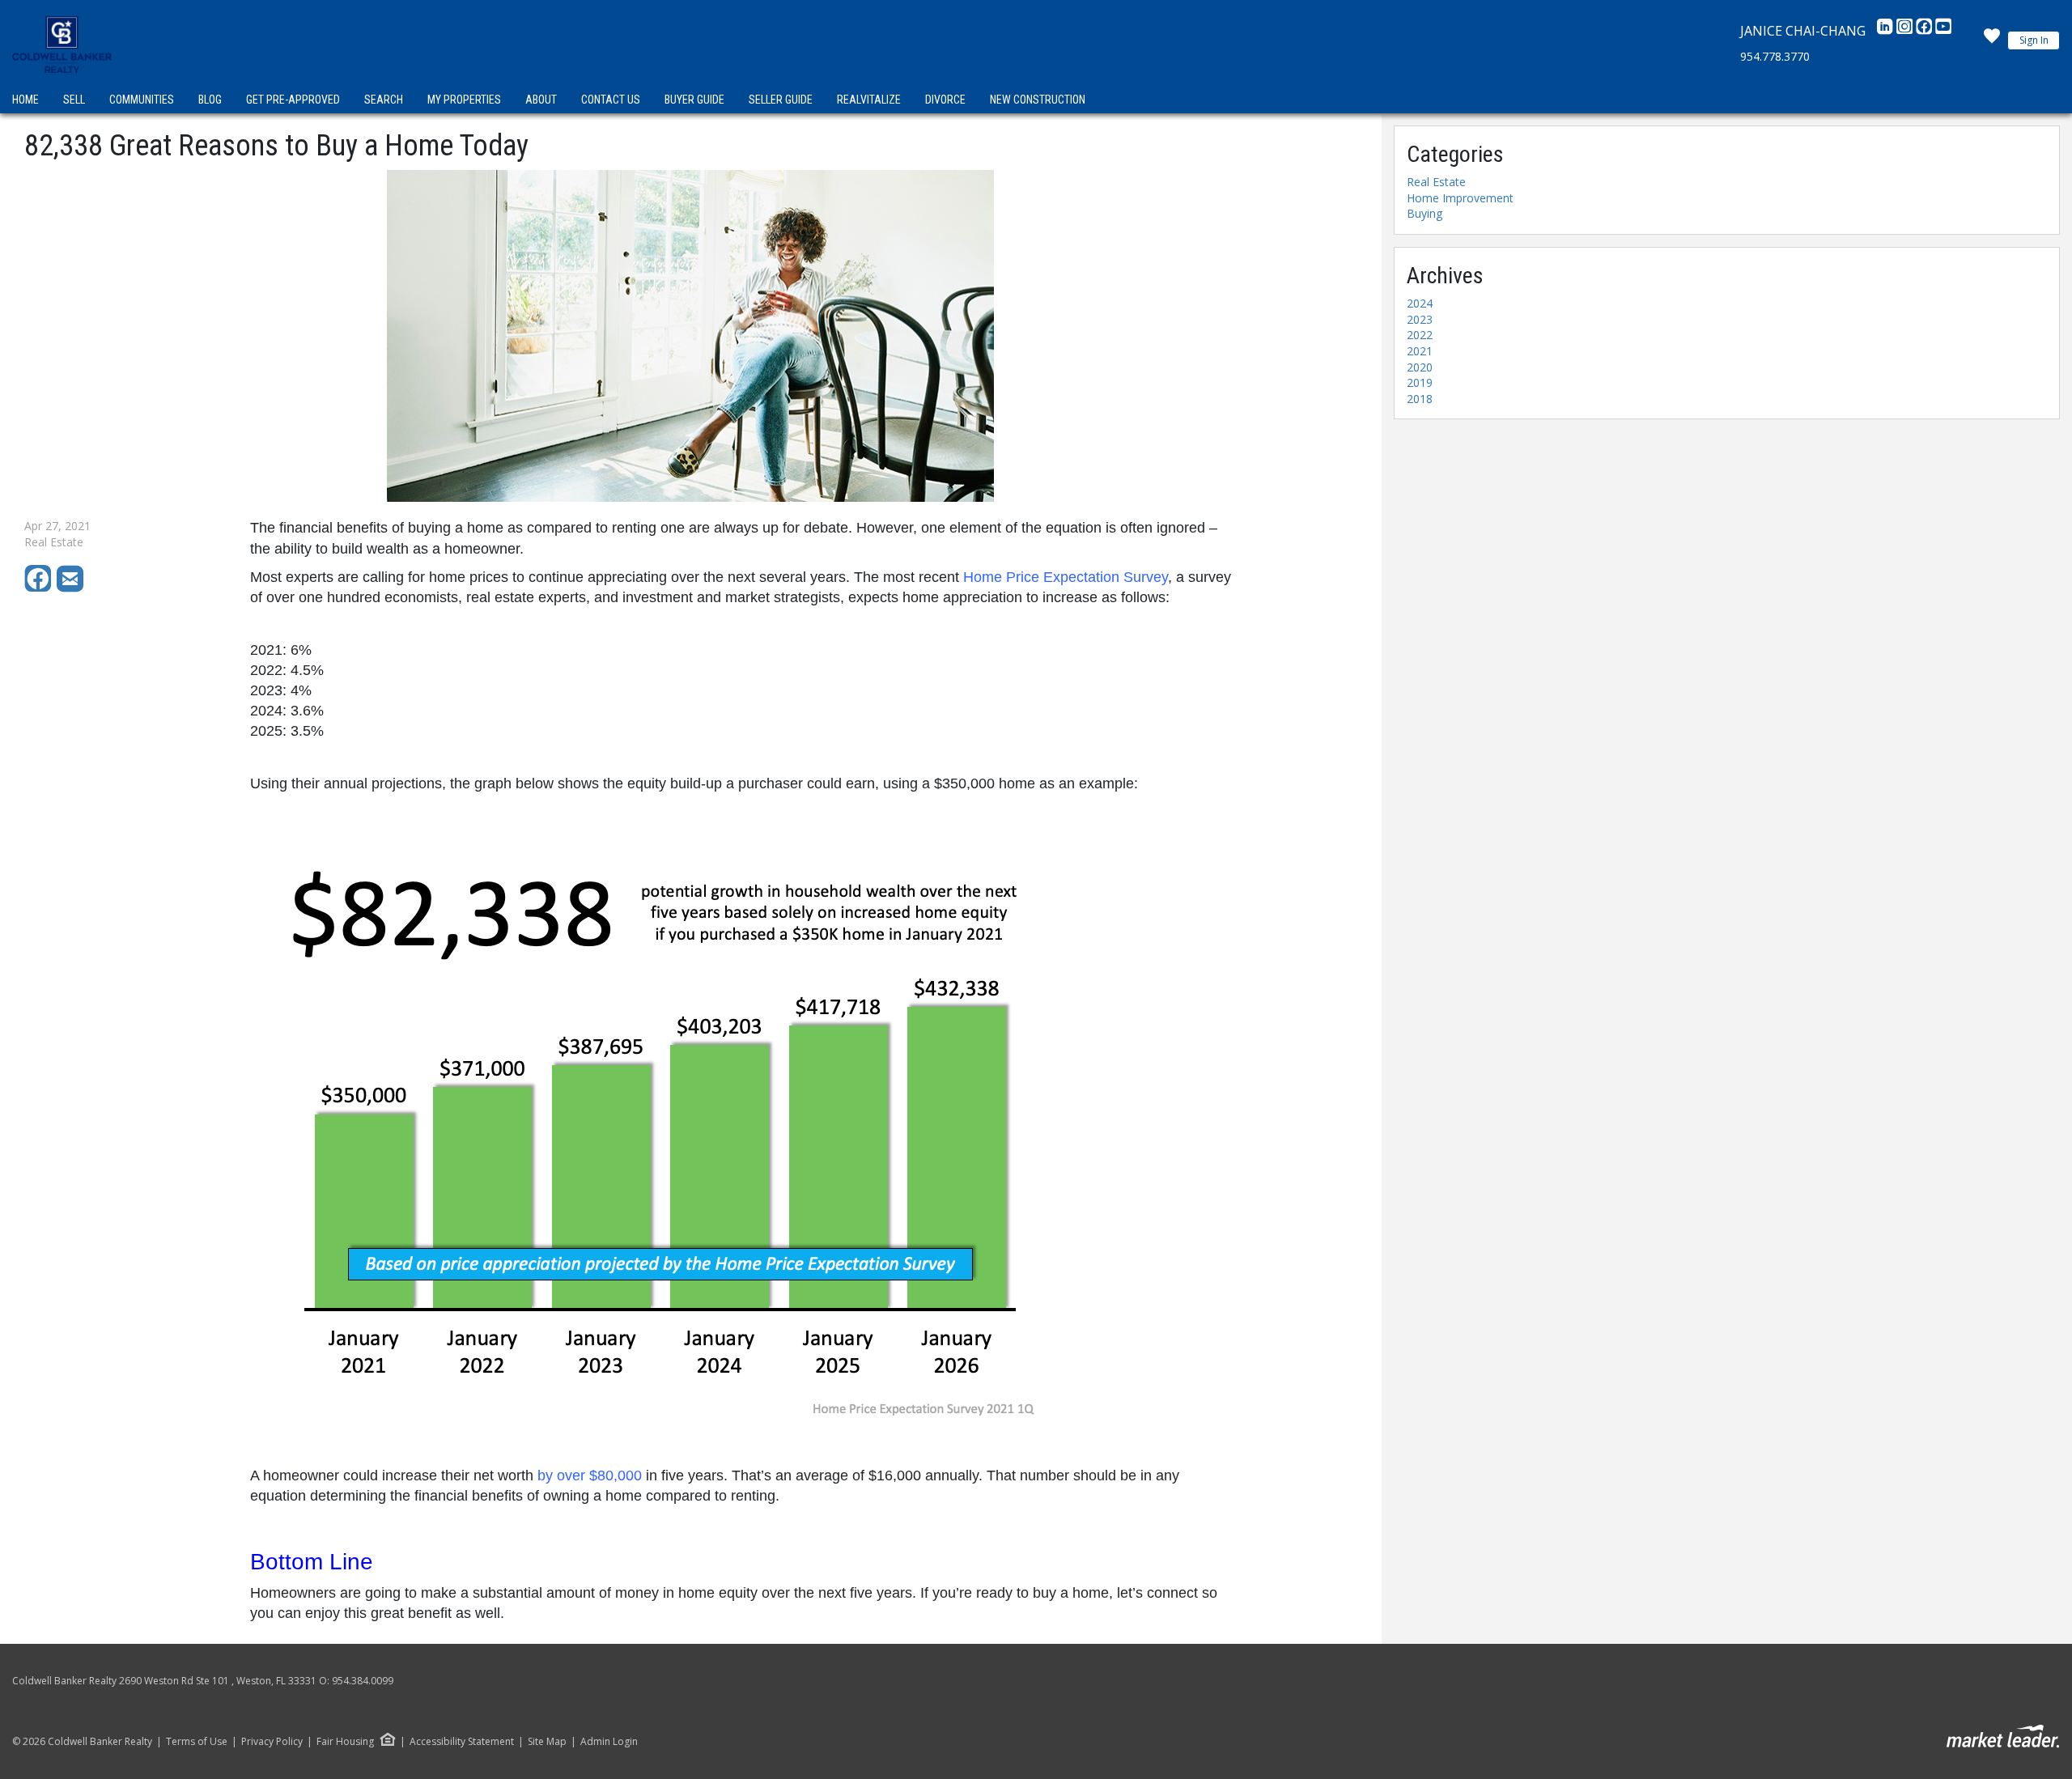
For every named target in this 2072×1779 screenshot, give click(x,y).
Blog (210, 100)
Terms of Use (197, 1742)
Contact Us (611, 100)
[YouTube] (1943, 31)
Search (384, 100)
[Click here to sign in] (1992, 40)
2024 (1420, 303)
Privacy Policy (272, 1742)
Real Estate (1436, 182)
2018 (1420, 399)
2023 (1420, 319)
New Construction (1038, 100)
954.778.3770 (1775, 56)
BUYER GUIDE (694, 100)
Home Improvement (1460, 198)
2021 (1420, 351)
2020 (1420, 367)
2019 (1420, 382)
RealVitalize (869, 100)
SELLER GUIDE (781, 100)
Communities (142, 100)
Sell (74, 100)
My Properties (464, 100)
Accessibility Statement (462, 1742)
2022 (1420, 335)
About (541, 100)
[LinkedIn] (1887, 31)
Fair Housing (345, 1741)
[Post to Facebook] (40, 588)
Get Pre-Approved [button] (293, 100)
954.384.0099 (363, 1681)
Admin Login (609, 1742)
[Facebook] (1926, 31)
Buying (1424, 213)
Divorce (945, 100)
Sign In (2034, 40)
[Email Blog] (71, 588)
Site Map (547, 1742)
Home (25, 100)
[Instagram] (1906, 31)
